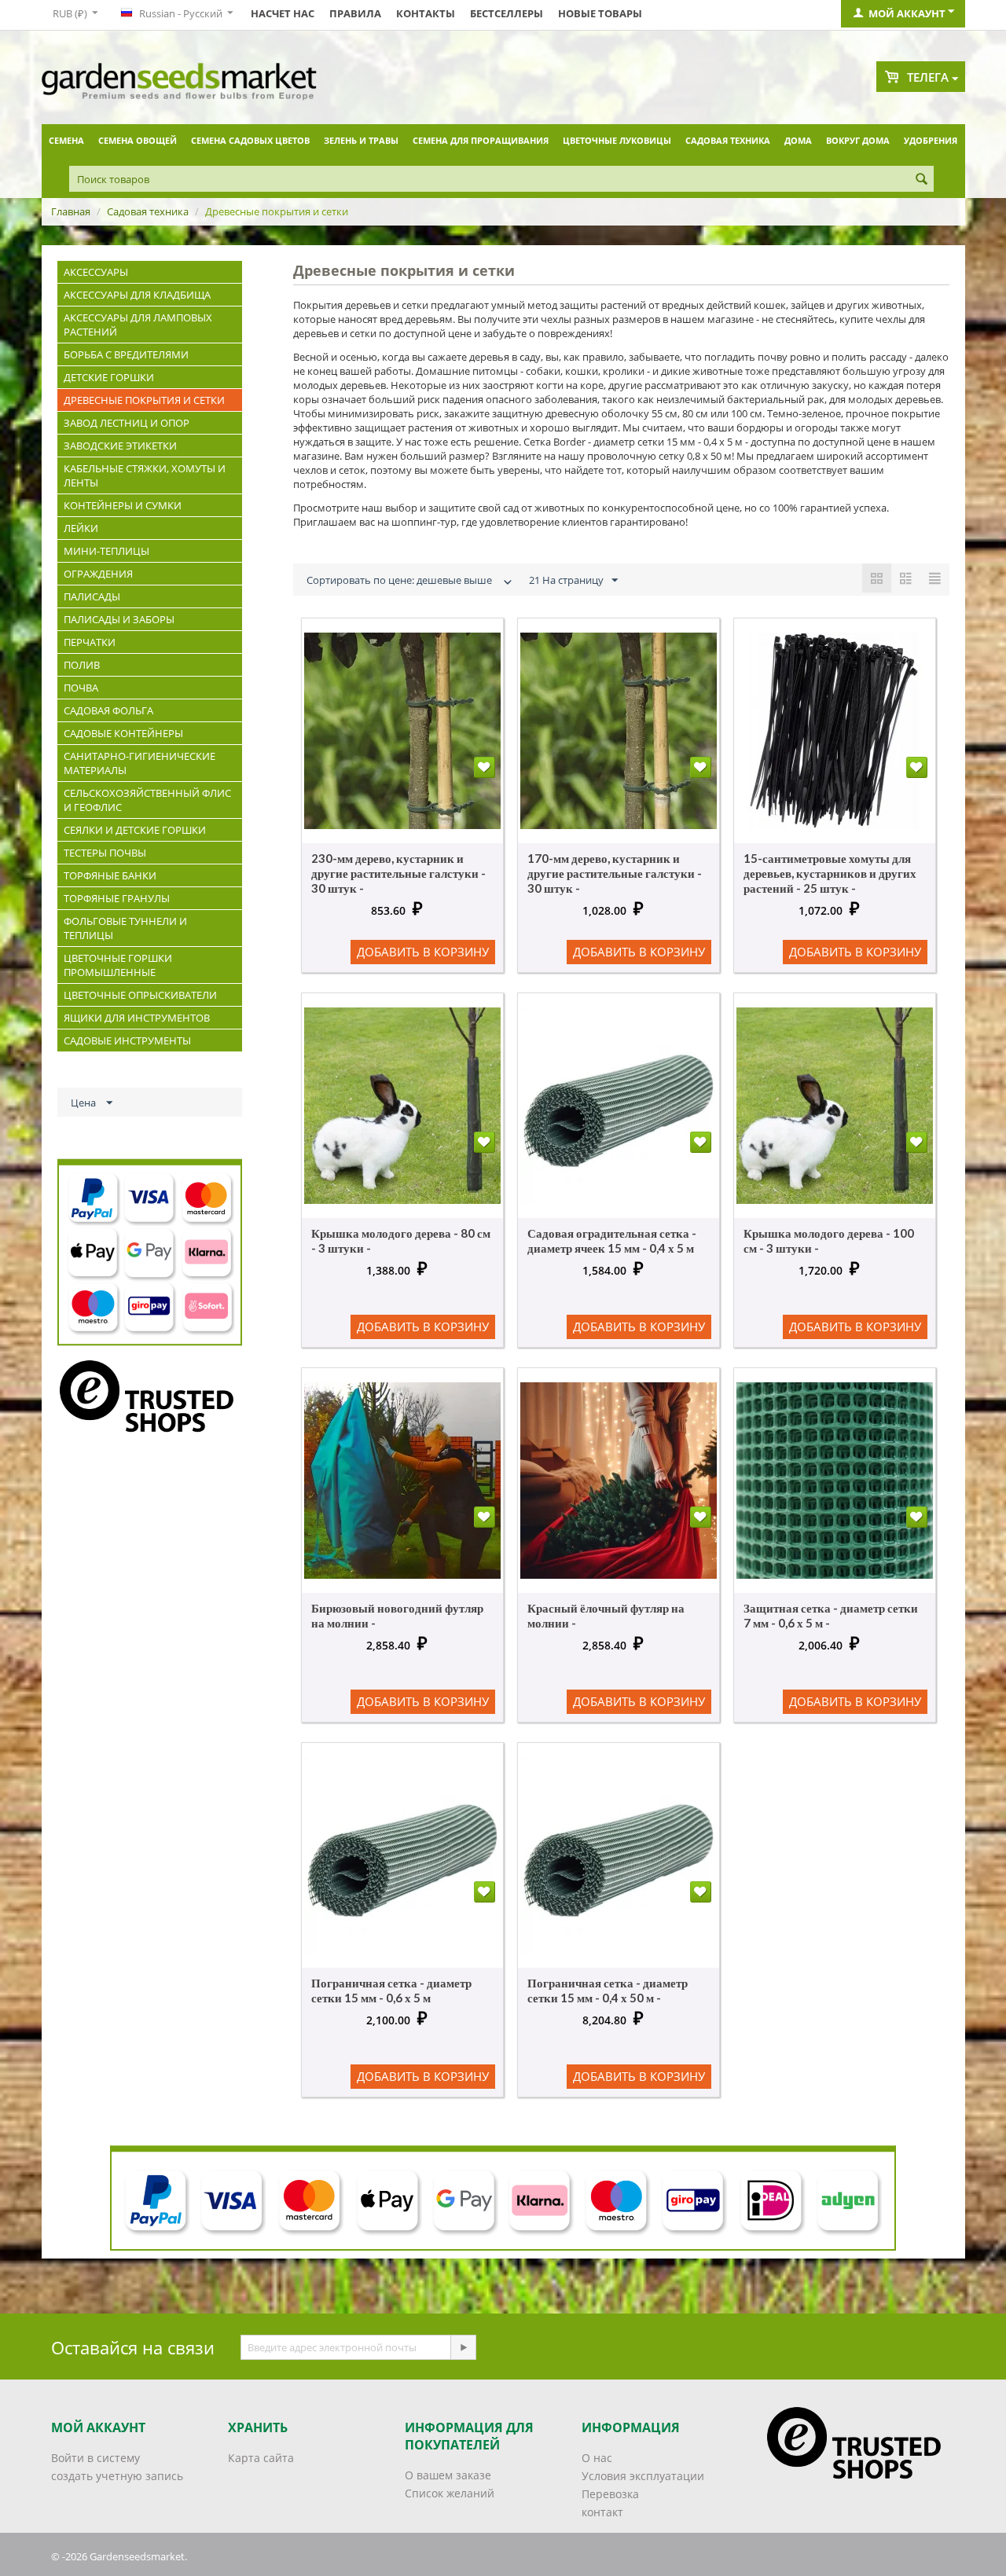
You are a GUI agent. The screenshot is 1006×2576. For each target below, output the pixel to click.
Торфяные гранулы (117, 898)
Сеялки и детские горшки (135, 830)
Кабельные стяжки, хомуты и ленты (145, 475)
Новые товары (600, 13)
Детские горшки (109, 377)
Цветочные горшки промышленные (118, 965)
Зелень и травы (361, 140)
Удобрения (931, 140)
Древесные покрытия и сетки (144, 400)
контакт (602, 2512)
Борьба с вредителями (126, 354)
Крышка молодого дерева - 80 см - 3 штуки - (401, 1240)
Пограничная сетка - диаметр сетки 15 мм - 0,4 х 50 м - (608, 1990)
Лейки (81, 528)
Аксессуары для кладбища (137, 295)
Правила (355, 13)
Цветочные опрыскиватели (140, 995)
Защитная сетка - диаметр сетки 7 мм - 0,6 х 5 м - (831, 1615)
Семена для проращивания (481, 140)
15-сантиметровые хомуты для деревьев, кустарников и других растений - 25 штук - (830, 873)
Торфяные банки (110, 875)
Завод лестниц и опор (127, 423)
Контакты (426, 13)
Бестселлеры (507, 13)
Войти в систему (95, 2458)
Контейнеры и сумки (123, 505)
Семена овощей (138, 140)
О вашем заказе (448, 2475)
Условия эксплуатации (643, 2476)
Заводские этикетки (120, 446)
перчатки (90, 642)
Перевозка (610, 2494)
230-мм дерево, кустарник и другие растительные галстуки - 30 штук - (398, 873)
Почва (81, 688)
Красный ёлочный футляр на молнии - (606, 1615)
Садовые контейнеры (123, 733)
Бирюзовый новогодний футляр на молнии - (397, 1615)
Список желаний (450, 2493)
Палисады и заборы (119, 619)
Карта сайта (261, 2458)
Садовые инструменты (127, 1040)
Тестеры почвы (105, 853)
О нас (597, 2458)
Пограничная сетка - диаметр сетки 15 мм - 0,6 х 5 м (391, 1990)
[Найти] (922, 180)
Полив (82, 665)
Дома (798, 140)
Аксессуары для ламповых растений (138, 325)
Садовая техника (728, 140)
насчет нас (283, 13)
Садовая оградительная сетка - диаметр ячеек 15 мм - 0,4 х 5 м (612, 1240)
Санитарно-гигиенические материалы (140, 763)
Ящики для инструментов (137, 1018)
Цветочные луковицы (617, 140)
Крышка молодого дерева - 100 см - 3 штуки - (829, 1240)
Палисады (92, 596)
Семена (66, 140)
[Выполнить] (463, 2347)
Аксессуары (96, 272)
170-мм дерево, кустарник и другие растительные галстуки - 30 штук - (615, 873)
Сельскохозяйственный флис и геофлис (147, 800)
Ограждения (98, 574)
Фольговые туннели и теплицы (125, 928)
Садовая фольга (108, 710)
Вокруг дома (858, 140)
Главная (71, 211)
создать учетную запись (117, 2476)
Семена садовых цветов (250, 140)
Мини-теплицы (106, 551)
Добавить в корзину (423, 952)
